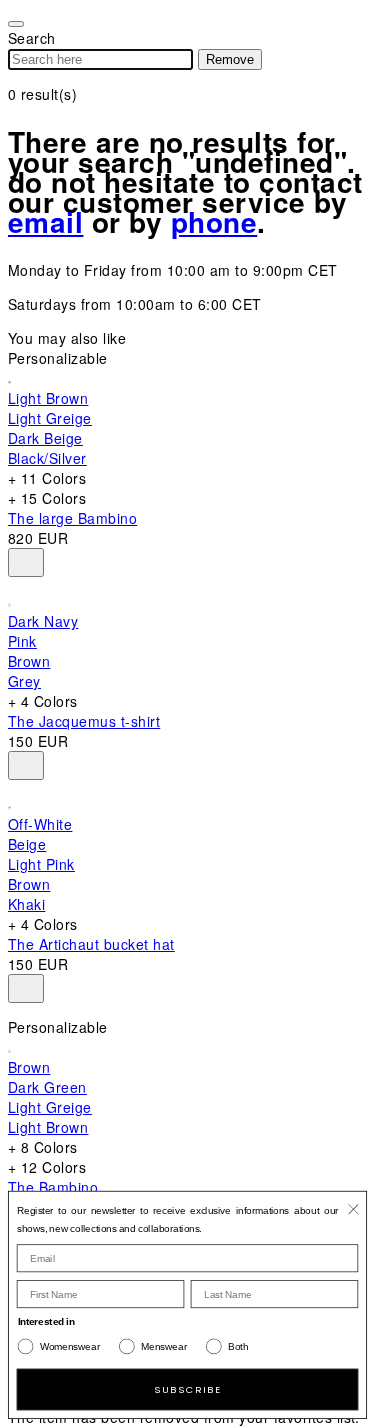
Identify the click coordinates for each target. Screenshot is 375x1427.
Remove (230, 59)
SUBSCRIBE (188, 1389)
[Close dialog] (353, 1209)
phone (214, 221)
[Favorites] (26, 562)
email (45, 221)
